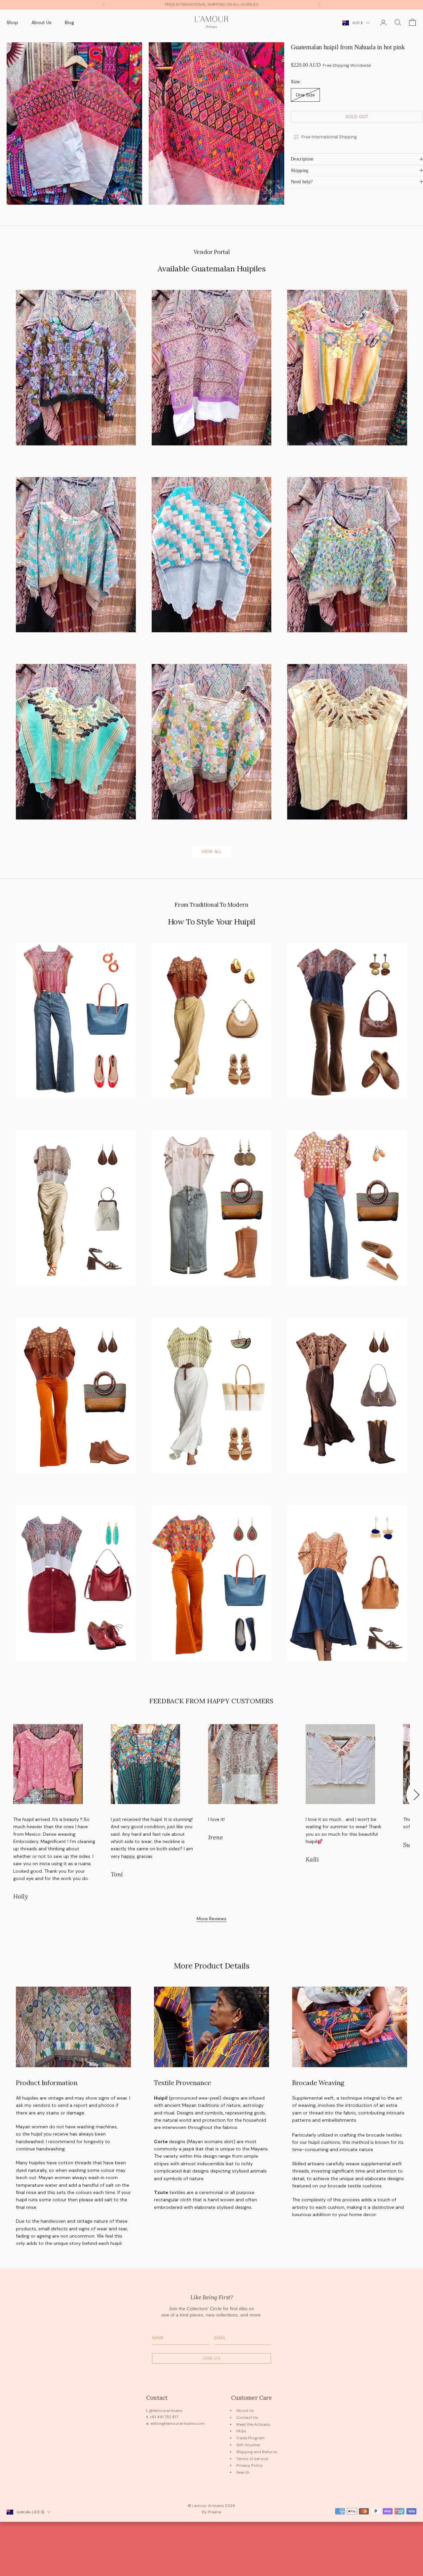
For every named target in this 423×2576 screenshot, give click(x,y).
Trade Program (250, 2438)
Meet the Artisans (253, 2424)
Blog (69, 22)
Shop (12, 22)
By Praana (211, 2512)
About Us (41, 22)
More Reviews (211, 1919)
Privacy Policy (250, 2465)
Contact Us (247, 2418)
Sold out (357, 116)
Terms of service (252, 2459)
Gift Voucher (248, 2445)
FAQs (241, 2431)
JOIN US (211, 2358)
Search (243, 2472)
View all (211, 852)
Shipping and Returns (257, 2452)
